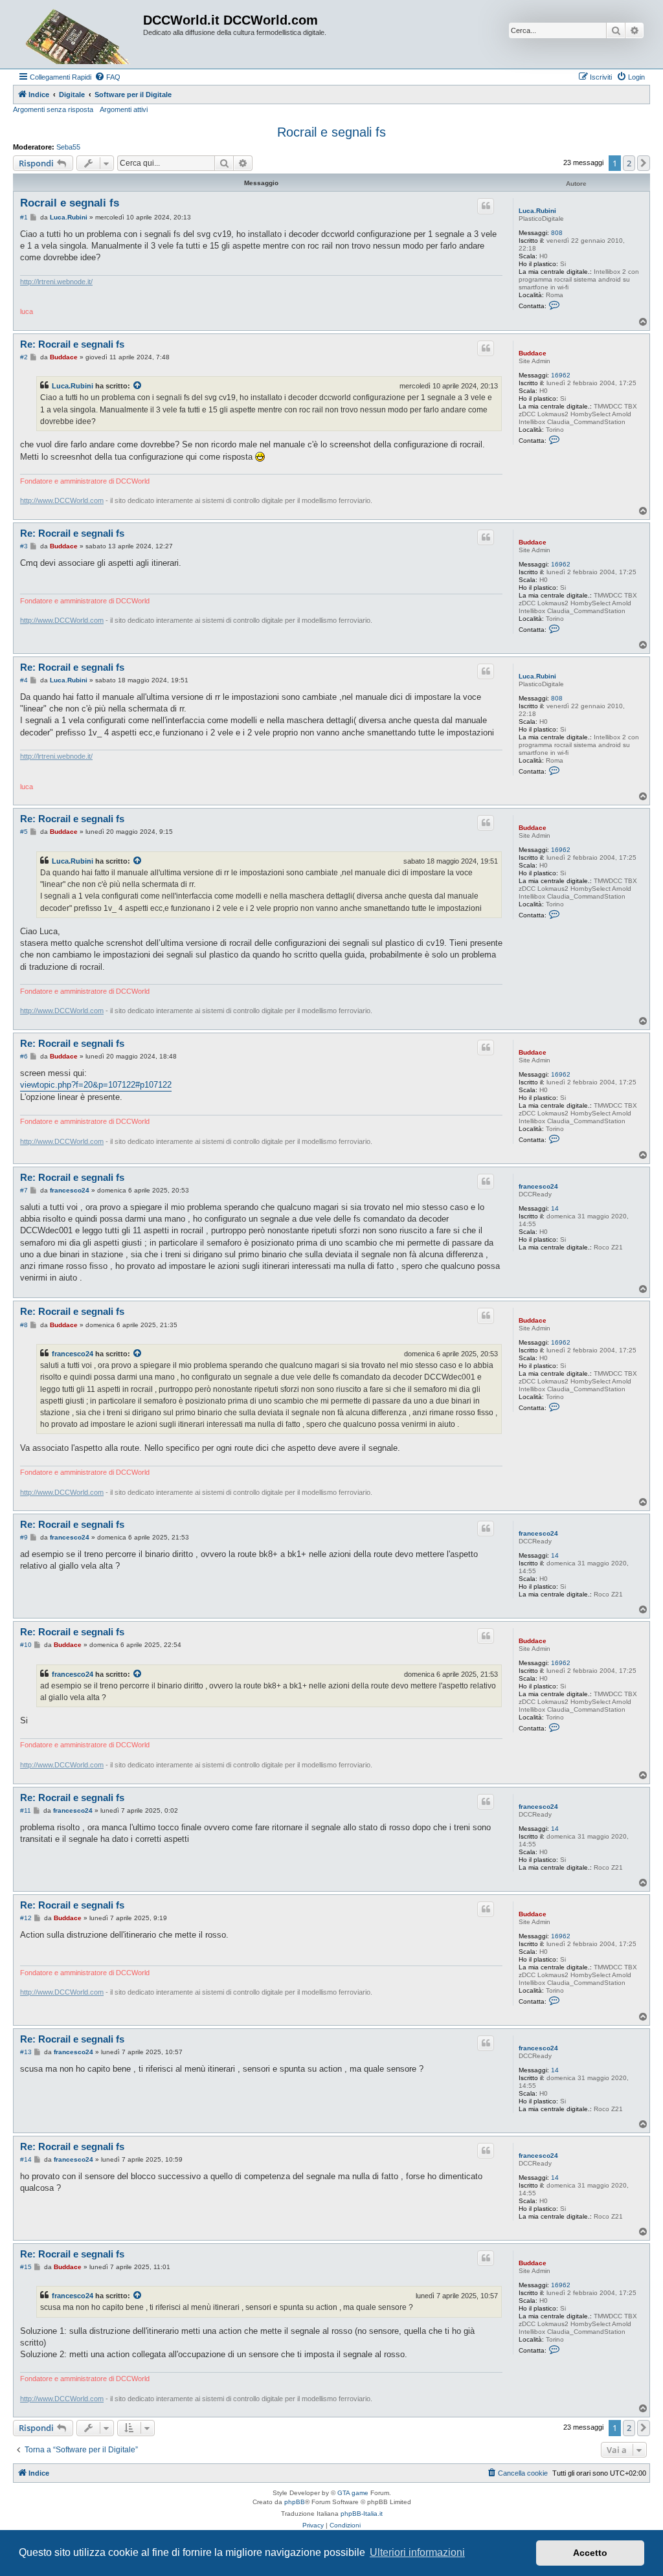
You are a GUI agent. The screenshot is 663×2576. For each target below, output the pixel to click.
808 (557, 233)
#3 (24, 546)
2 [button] (629, 163)
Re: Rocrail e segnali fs (72, 344)
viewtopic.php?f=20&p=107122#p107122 (96, 1085)
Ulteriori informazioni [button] (417, 2552)
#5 (24, 832)
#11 (26, 1810)
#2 (24, 357)
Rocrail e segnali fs (331, 132)
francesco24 (538, 1186)
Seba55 (68, 147)
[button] (644, 163)
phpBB (295, 2502)
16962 (561, 375)
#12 (26, 1918)
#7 (24, 1190)
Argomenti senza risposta (53, 109)
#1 (24, 217)
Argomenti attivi (124, 109)
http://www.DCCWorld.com (62, 500)
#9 (24, 1537)
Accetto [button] (590, 2553)
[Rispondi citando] (486, 206)
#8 (24, 1325)
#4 (24, 680)
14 (555, 1208)
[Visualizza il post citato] (138, 386)
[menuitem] (107, 77)
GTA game (353, 2493)
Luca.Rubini (537, 211)
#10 (26, 1645)
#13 (26, 2052)
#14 (26, 2159)
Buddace (533, 353)
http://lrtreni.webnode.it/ (56, 282)
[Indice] (80, 34)
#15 (26, 2267)
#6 (24, 1056)
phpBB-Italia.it (362, 2514)
